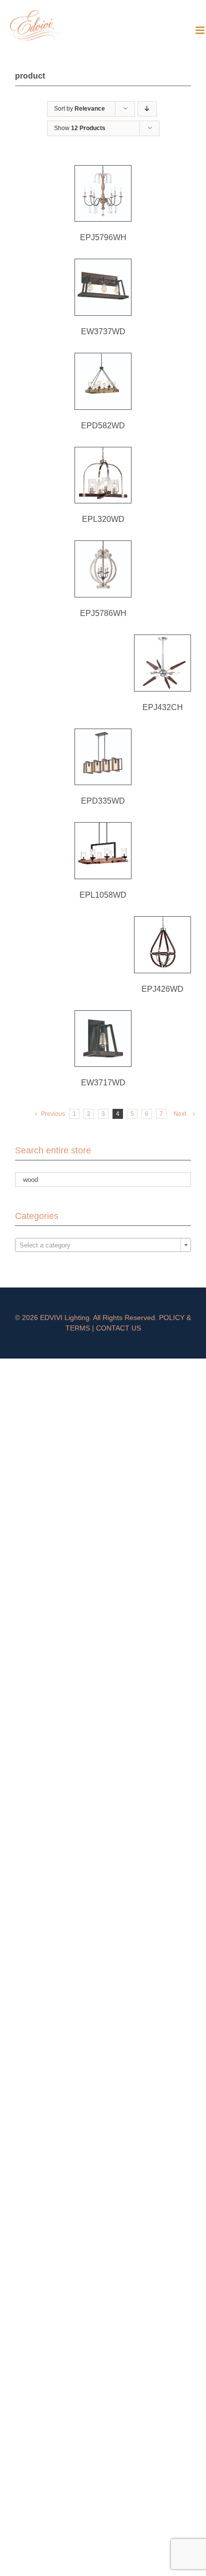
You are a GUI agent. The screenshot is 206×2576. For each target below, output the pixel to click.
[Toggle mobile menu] (201, 30)
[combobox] (103, 1245)
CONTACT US (118, 1328)
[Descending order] (147, 109)
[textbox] (103, 1245)
